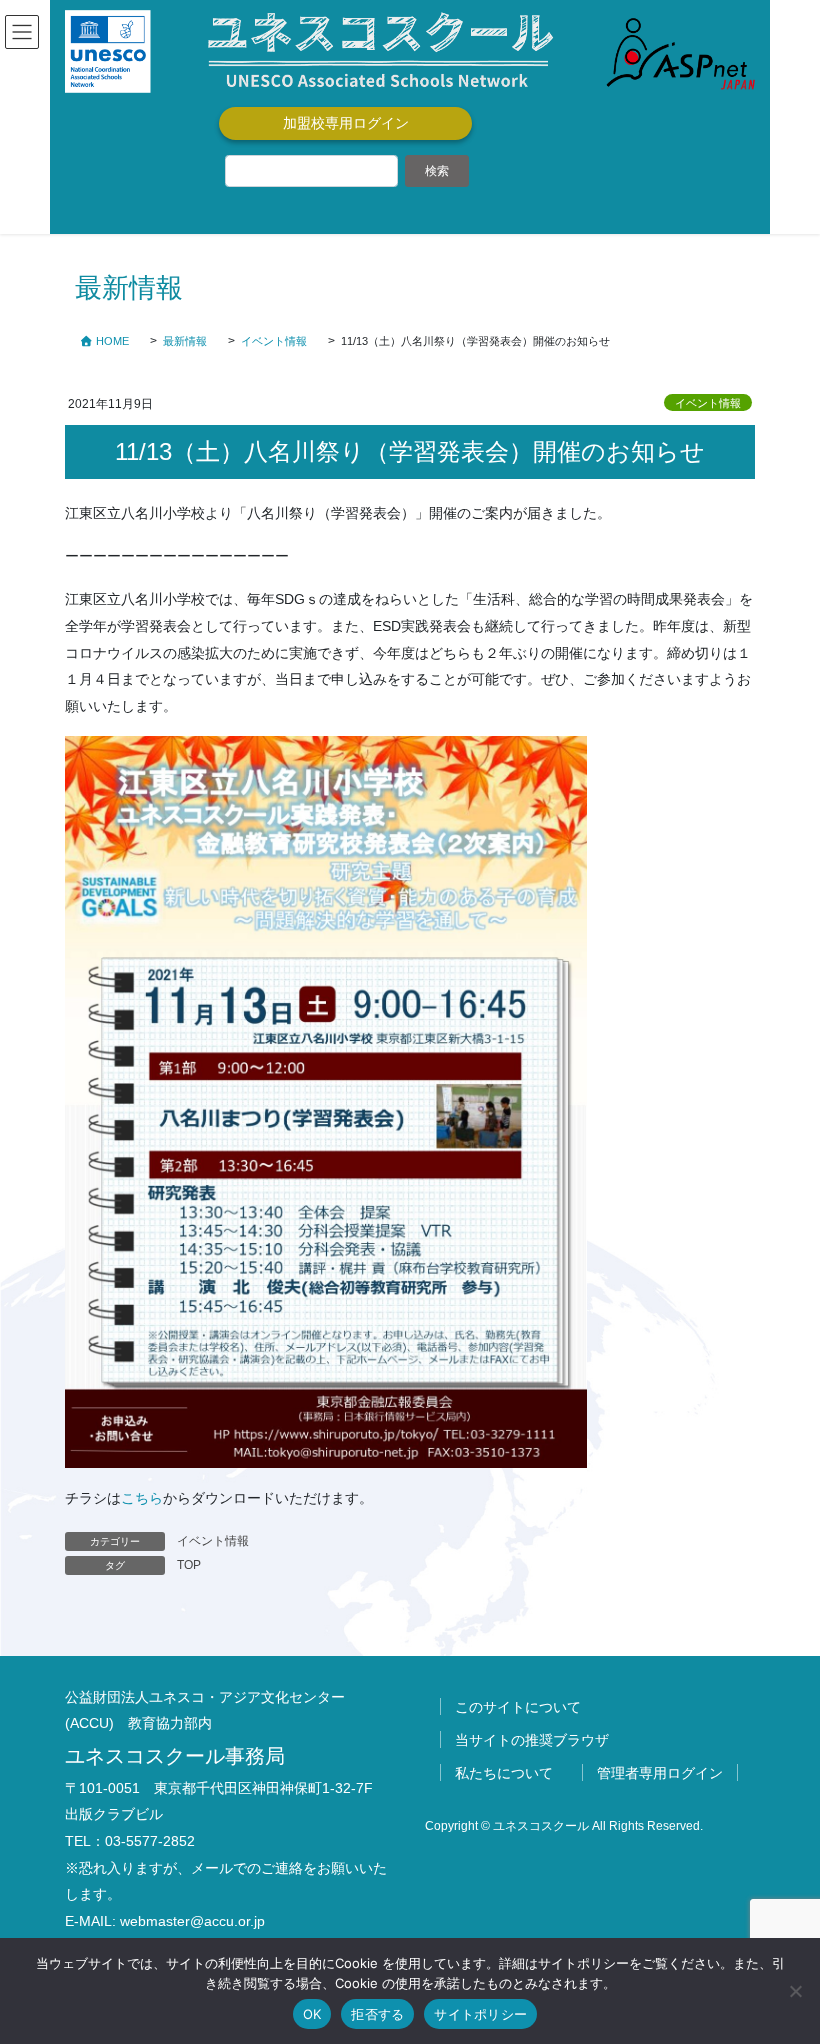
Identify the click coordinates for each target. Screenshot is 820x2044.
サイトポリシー (480, 2014)
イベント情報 (708, 403)
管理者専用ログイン (660, 1773)
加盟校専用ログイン (346, 123)
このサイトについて (518, 1707)
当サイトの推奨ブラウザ (532, 1740)
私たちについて (504, 1773)
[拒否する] (795, 1991)
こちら (142, 1498)
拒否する (377, 2014)
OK (312, 2014)
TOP (189, 1565)
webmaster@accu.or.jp (192, 1921)
